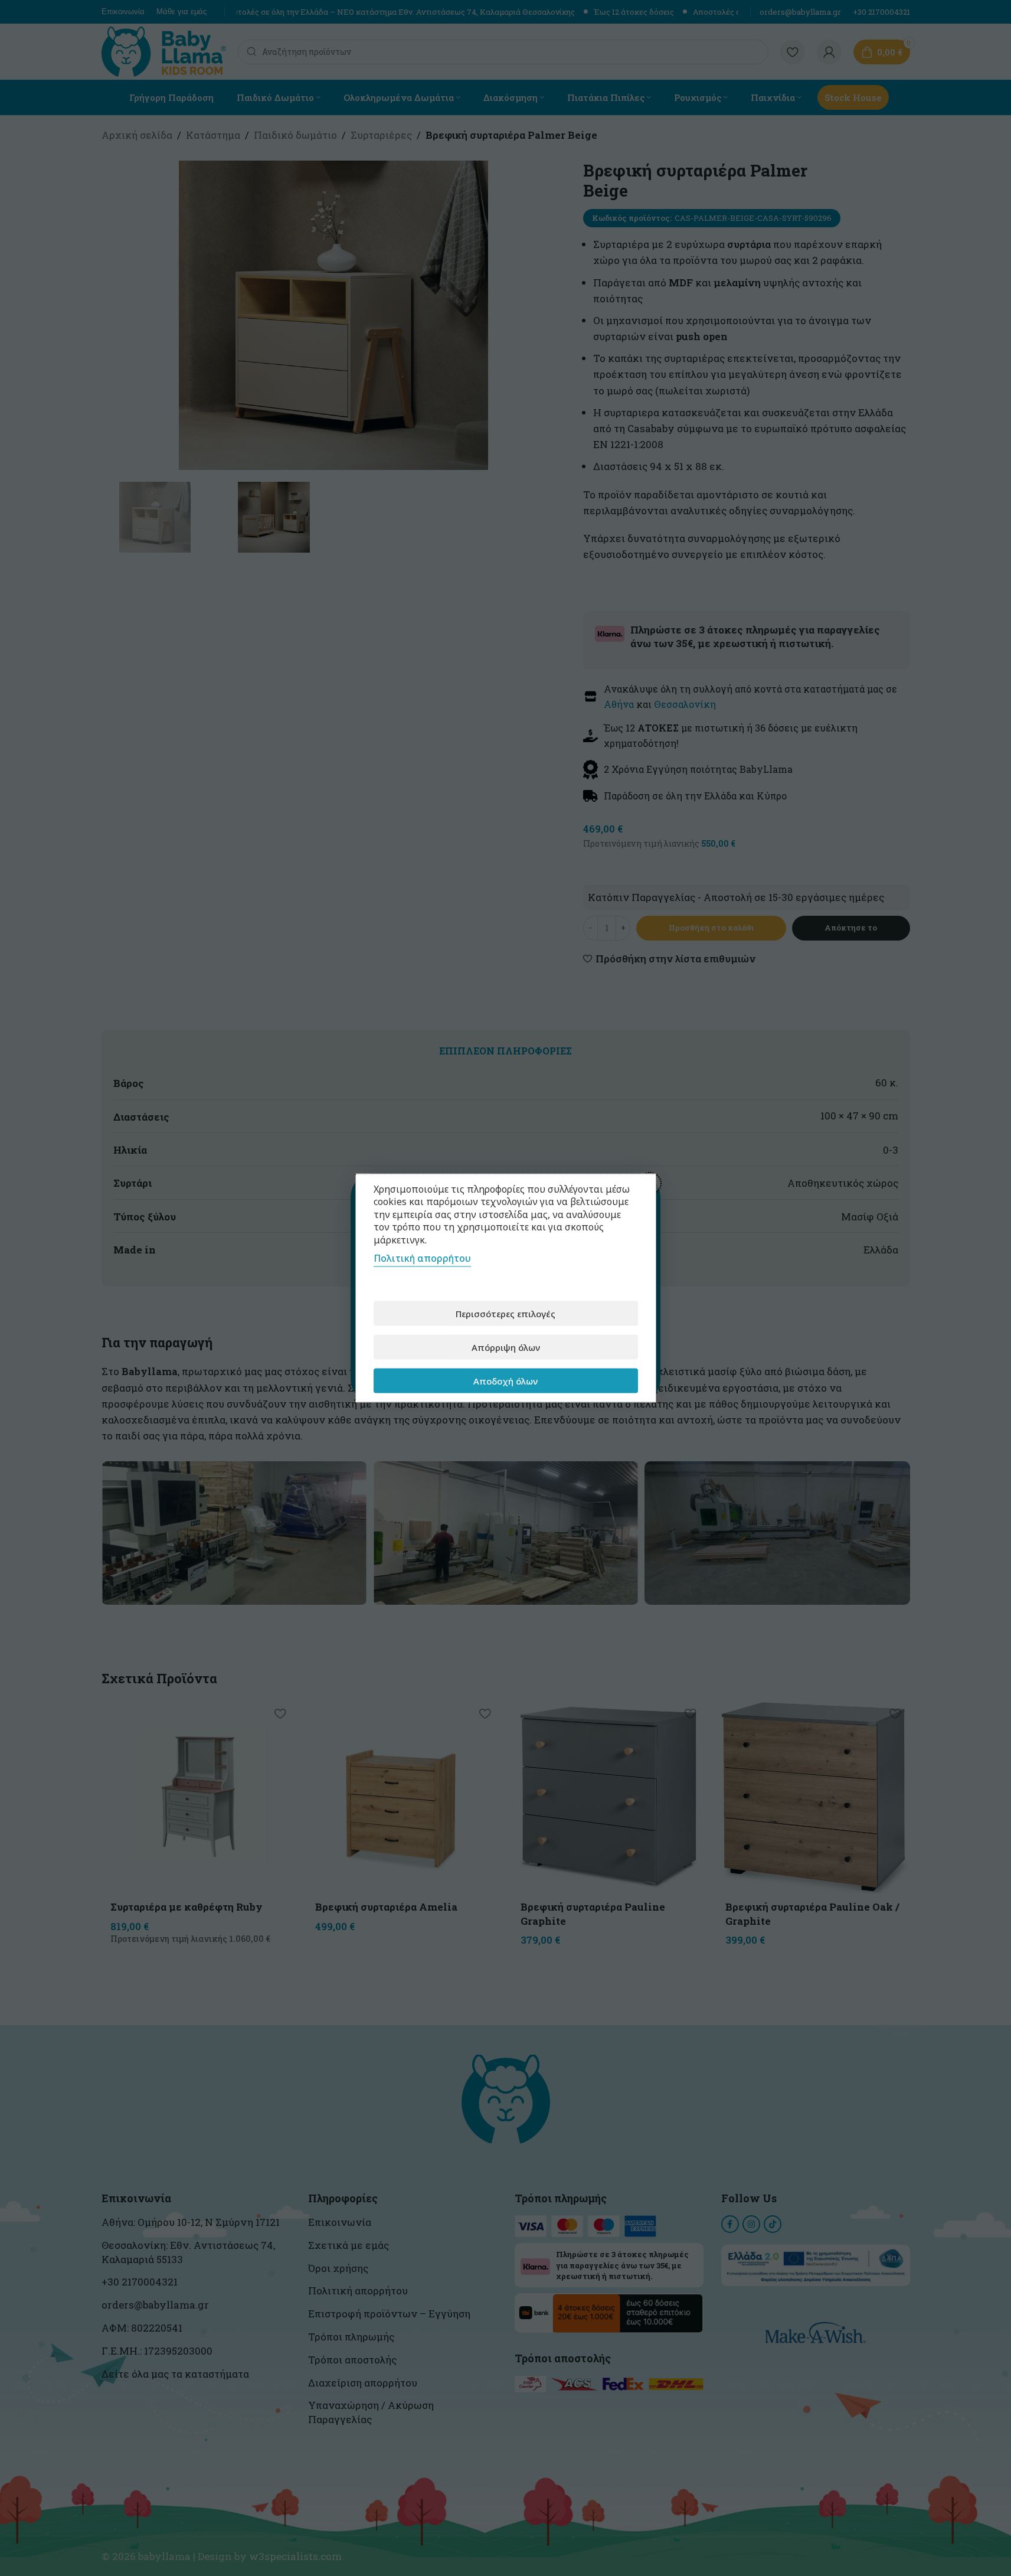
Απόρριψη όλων (506, 1347)
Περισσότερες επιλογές (505, 1313)
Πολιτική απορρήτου (422, 1258)
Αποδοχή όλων (505, 1380)
